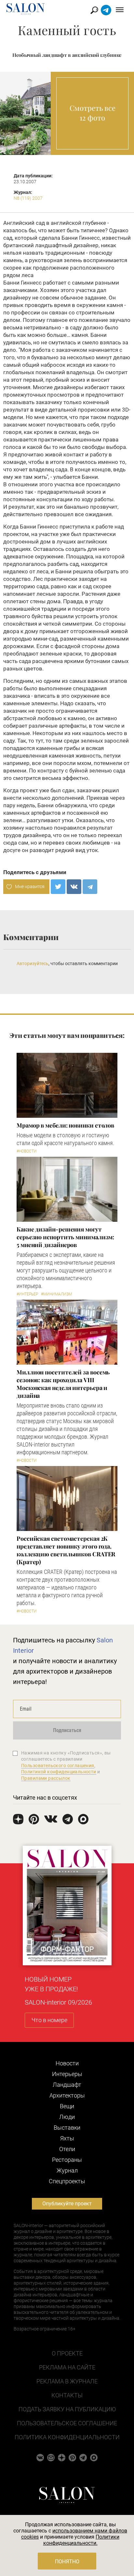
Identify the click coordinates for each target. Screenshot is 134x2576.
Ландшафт (67, 2085)
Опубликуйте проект (67, 2204)
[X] (58, 887)
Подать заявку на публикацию (67, 2409)
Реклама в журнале (67, 2381)
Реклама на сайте (67, 2367)
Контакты (67, 2395)
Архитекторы (67, 2095)
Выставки (67, 2128)
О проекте (67, 2353)
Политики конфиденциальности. (81, 2540)
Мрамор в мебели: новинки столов (65, 1125)
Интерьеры (67, 2074)
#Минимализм (56, 1294)
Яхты (67, 2138)
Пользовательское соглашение (67, 2423)
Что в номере (49, 2020)
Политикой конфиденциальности (59, 1772)
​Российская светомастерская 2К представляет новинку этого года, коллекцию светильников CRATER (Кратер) (66, 1550)
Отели (67, 2149)
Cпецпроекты (67, 2181)
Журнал (67, 2170)
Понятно (67, 2562)
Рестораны (67, 2160)
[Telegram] (90, 887)
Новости (67, 2063)
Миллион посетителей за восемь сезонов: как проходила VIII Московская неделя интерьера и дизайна (63, 1384)
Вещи (67, 2106)
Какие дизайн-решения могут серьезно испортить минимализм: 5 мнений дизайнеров (65, 1237)
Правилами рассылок (46, 1778)
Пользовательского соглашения (58, 1766)
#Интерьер (27, 1294)
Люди (67, 2117)
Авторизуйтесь (33, 963)
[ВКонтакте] (74, 887)
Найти (94, 10)
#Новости (27, 1151)
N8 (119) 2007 (28, 198)
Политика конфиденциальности (67, 2437)
